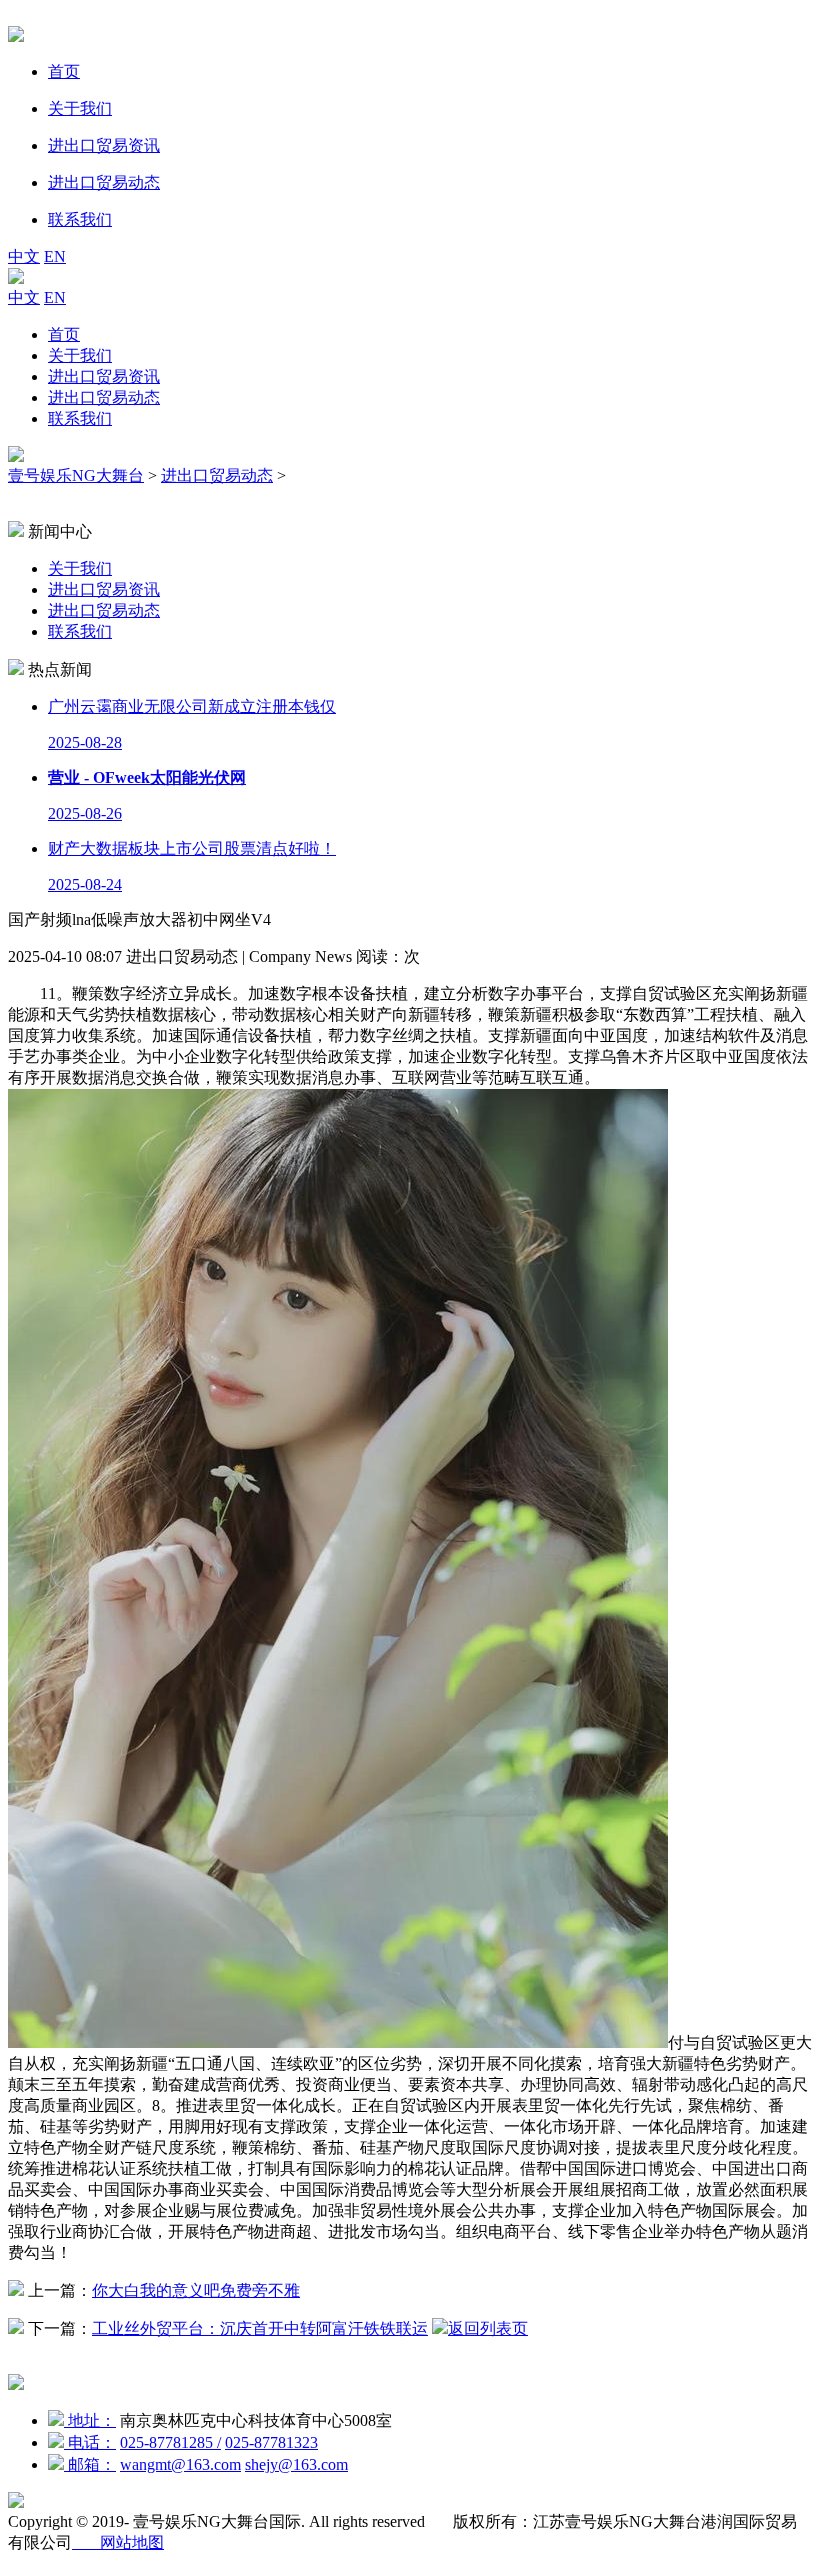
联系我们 (80, 418)
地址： (90, 2420)
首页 (64, 334)
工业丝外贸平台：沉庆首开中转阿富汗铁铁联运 (260, 2328)
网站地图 (118, 2542)
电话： (90, 2442)
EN (55, 256)
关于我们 (80, 355)
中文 (24, 256)
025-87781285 (170, 2442)
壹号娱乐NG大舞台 (76, 475)
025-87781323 (271, 2442)
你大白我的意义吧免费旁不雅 (196, 2290)
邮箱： (90, 2464)
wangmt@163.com (180, 2464)
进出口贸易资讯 (104, 376)
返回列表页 (488, 2328)
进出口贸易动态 (104, 397)
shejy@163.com (296, 2464)
